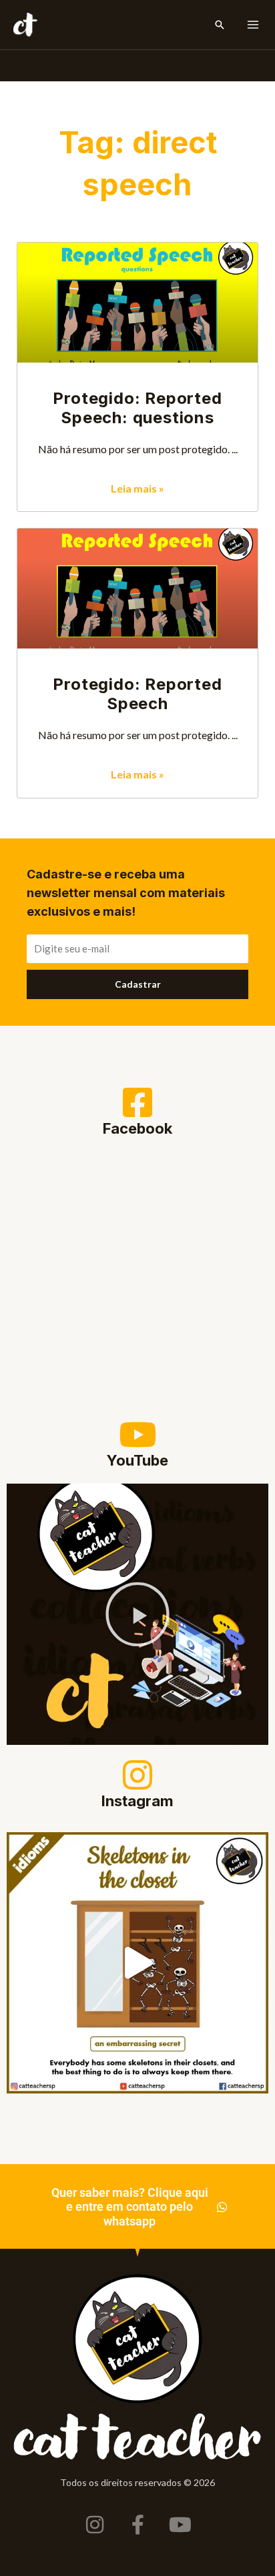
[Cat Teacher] (25, 25)
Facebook (137, 1128)
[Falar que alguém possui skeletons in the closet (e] (137, 1963)
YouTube (137, 1460)
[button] (220, 25)
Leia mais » (137, 488)
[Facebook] (137, 1102)
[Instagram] (137, 1775)
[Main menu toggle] (253, 25)
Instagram (137, 1801)
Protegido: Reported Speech (137, 694)
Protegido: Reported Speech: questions (137, 408)
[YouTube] (137, 1434)
